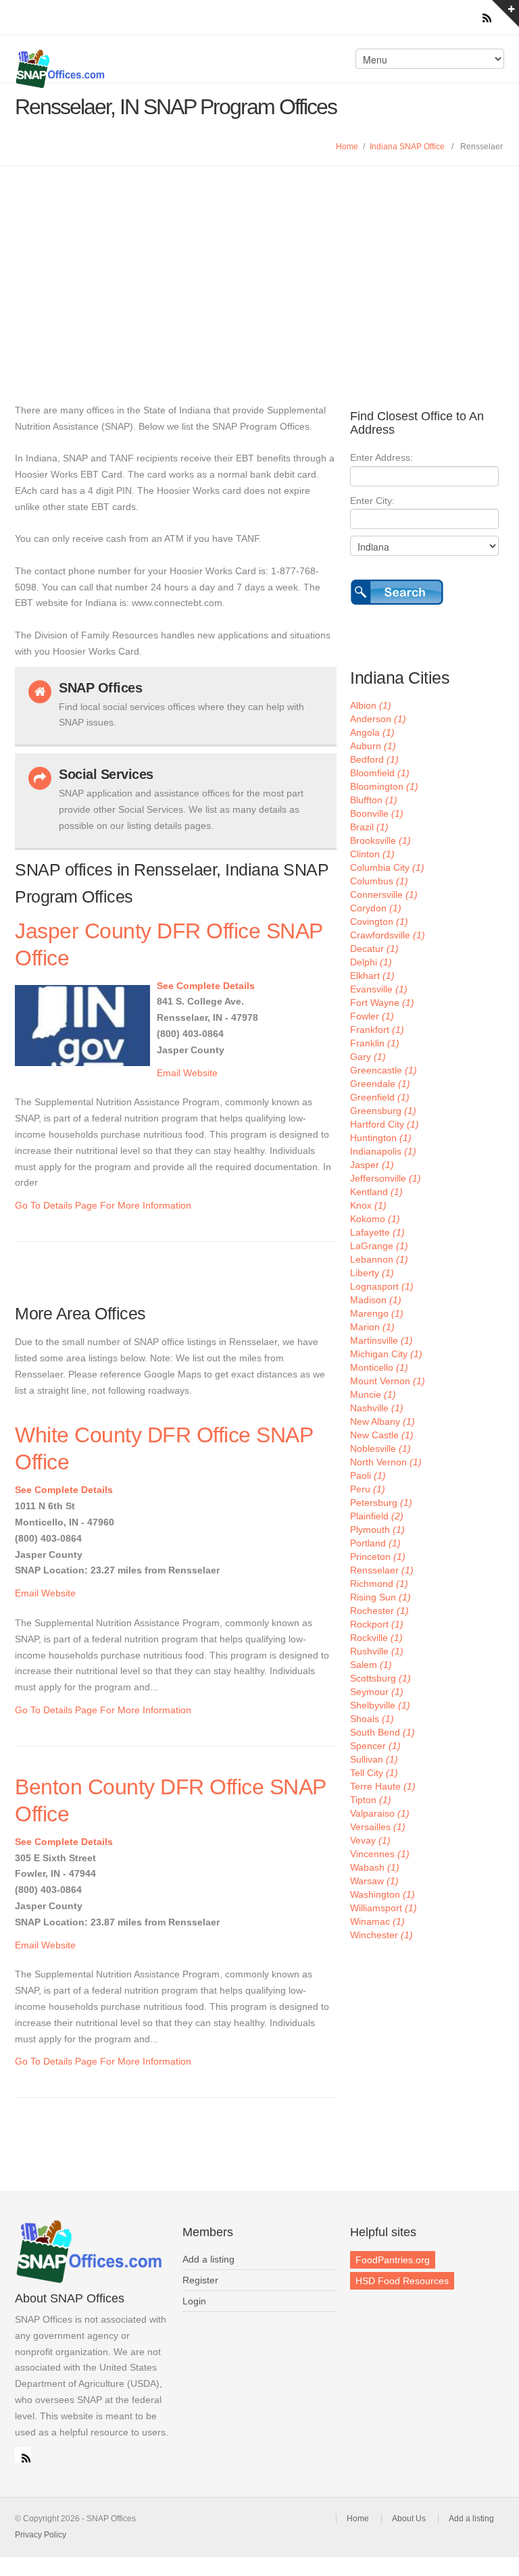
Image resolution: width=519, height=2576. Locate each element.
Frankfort (377, 1030)
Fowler (372, 1016)
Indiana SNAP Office (407, 147)
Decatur (374, 949)
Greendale (380, 1084)
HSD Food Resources (402, 2281)
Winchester (381, 1935)
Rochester (379, 1611)
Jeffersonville (386, 1178)
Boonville (377, 813)
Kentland (376, 1192)
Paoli (368, 1475)
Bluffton (374, 800)
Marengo (377, 1313)
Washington (382, 1894)
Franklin (375, 1043)
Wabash (375, 1867)
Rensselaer (382, 1570)
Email (169, 1073)
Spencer (375, 1746)
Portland (375, 1543)
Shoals (372, 1719)
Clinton (372, 854)
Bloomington (384, 786)
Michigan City (386, 1354)
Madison (376, 1300)
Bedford (374, 759)
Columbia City (387, 867)
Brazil (369, 827)
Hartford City (385, 1124)
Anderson (378, 719)
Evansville (379, 989)
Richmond (379, 1584)
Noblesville (380, 1448)
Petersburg (381, 1502)
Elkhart (372, 976)
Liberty (372, 1273)
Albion (371, 705)
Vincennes (380, 1854)
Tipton (371, 1800)
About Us (409, 2519)
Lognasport (382, 1286)
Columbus (379, 881)
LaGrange (379, 1246)
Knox (368, 1205)
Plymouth (377, 1530)
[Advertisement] (259, 268)
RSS (23, 2455)
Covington (379, 921)
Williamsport (384, 1908)
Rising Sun (380, 1597)
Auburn (373, 746)
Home (347, 147)
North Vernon (386, 1462)
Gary (368, 1057)
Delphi (371, 962)
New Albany (382, 1421)
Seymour (377, 1692)
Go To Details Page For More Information (103, 1205)
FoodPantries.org (393, 2260)
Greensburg (383, 1111)
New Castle (382, 1435)
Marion (372, 1327)
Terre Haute (383, 1786)
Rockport (377, 1624)
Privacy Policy (41, 2535)
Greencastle (384, 1070)
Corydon (376, 908)
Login (194, 2301)
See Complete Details (206, 986)
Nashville (377, 1408)
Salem (371, 1665)
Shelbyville (380, 1705)
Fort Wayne (382, 1003)
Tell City (374, 1773)
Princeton (378, 1557)
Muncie (373, 1394)
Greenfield (380, 1097)
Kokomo (375, 1219)
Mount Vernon (388, 1381)
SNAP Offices (134, 69)
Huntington (381, 1138)
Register (200, 2280)
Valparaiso (380, 1813)
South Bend (382, 1732)
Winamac (377, 1921)
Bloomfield (380, 773)
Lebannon (379, 1259)
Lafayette (377, 1232)
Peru (368, 1489)
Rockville (376, 1638)
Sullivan (374, 1759)
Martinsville (381, 1340)
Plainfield (377, 1516)
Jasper (372, 1165)
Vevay (370, 1840)
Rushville (377, 1651)
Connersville (384, 894)
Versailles (378, 1827)
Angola (372, 732)
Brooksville (380, 840)
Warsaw (374, 1881)
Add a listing (208, 2259)
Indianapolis (383, 1151)
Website (200, 1073)
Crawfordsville (388, 935)
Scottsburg (380, 1678)
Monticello (379, 1367)
